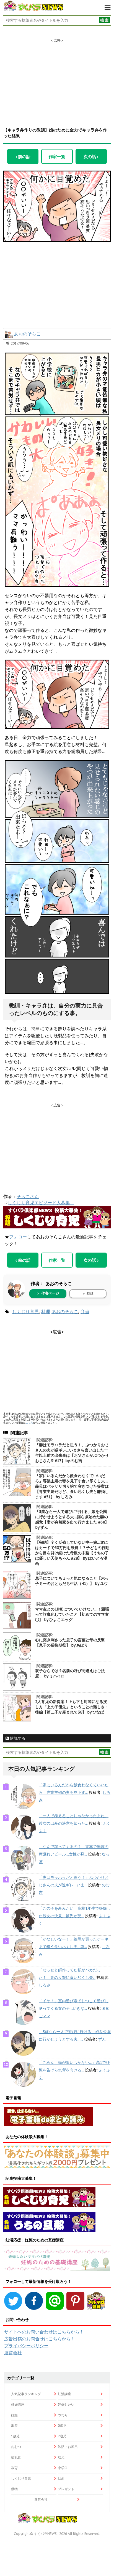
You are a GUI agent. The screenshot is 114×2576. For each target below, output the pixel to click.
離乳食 (16, 2457)
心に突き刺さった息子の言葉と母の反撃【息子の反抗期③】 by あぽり (70, 1643)
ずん (102, 2039)
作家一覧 (57, 156)
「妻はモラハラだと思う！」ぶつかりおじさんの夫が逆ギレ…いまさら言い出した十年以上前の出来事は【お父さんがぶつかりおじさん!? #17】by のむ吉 (72, 1453)
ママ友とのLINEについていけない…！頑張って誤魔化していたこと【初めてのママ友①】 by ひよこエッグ (72, 1614)
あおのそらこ (27, 334)
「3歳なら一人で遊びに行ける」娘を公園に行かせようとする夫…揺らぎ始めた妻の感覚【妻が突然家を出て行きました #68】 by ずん (72, 1519)
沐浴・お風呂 (68, 2447)
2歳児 (62, 2436)
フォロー (18, 1237)
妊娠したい (66, 2404)
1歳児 (15, 2436)
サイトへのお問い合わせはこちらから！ (44, 2332)
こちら (29, 1422)
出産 (14, 2426)
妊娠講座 (18, 2404)
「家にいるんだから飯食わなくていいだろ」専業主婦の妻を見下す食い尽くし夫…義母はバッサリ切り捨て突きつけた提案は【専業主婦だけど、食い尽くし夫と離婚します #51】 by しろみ (72, 1486)
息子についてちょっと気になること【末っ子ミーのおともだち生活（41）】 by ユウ (72, 1581)
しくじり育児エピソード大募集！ (41, 1203)
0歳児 (62, 2426)
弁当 (85, 1311)
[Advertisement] (57, 78)
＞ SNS (88, 1294)
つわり (63, 2415)
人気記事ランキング (26, 2394)
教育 (14, 2468)
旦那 (61, 2478)
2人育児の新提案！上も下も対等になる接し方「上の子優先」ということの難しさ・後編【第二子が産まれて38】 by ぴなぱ (72, 1707)
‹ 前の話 (23, 156)
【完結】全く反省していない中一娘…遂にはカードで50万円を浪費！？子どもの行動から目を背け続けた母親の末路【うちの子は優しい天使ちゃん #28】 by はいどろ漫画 (72, 1553)
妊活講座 (64, 2394)
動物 (14, 2489)
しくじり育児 (25, 1311)
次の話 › (91, 156)
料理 (46, 1311)
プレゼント (66, 2489)
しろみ (45, 1985)
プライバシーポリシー (26, 2346)
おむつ (16, 2447)
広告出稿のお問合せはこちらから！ (40, 2339)
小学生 (63, 2468)
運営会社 (13, 2353)
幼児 (61, 2457)
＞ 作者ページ (48, 1293)
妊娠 (14, 2415)
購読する (17, 1738)
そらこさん (28, 1196)
